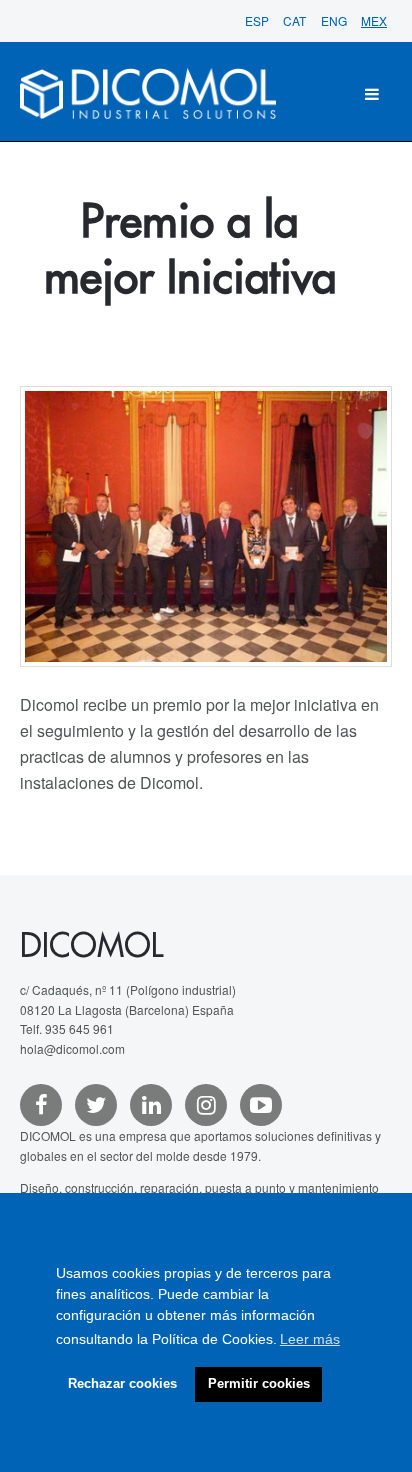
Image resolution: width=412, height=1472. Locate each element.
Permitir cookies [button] (259, 1384)
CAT (296, 20)
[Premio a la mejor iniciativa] (206, 527)
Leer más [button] (310, 1339)
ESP (258, 20)
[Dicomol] (148, 94)
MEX (374, 20)
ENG (335, 20)
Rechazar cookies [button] (122, 1384)
